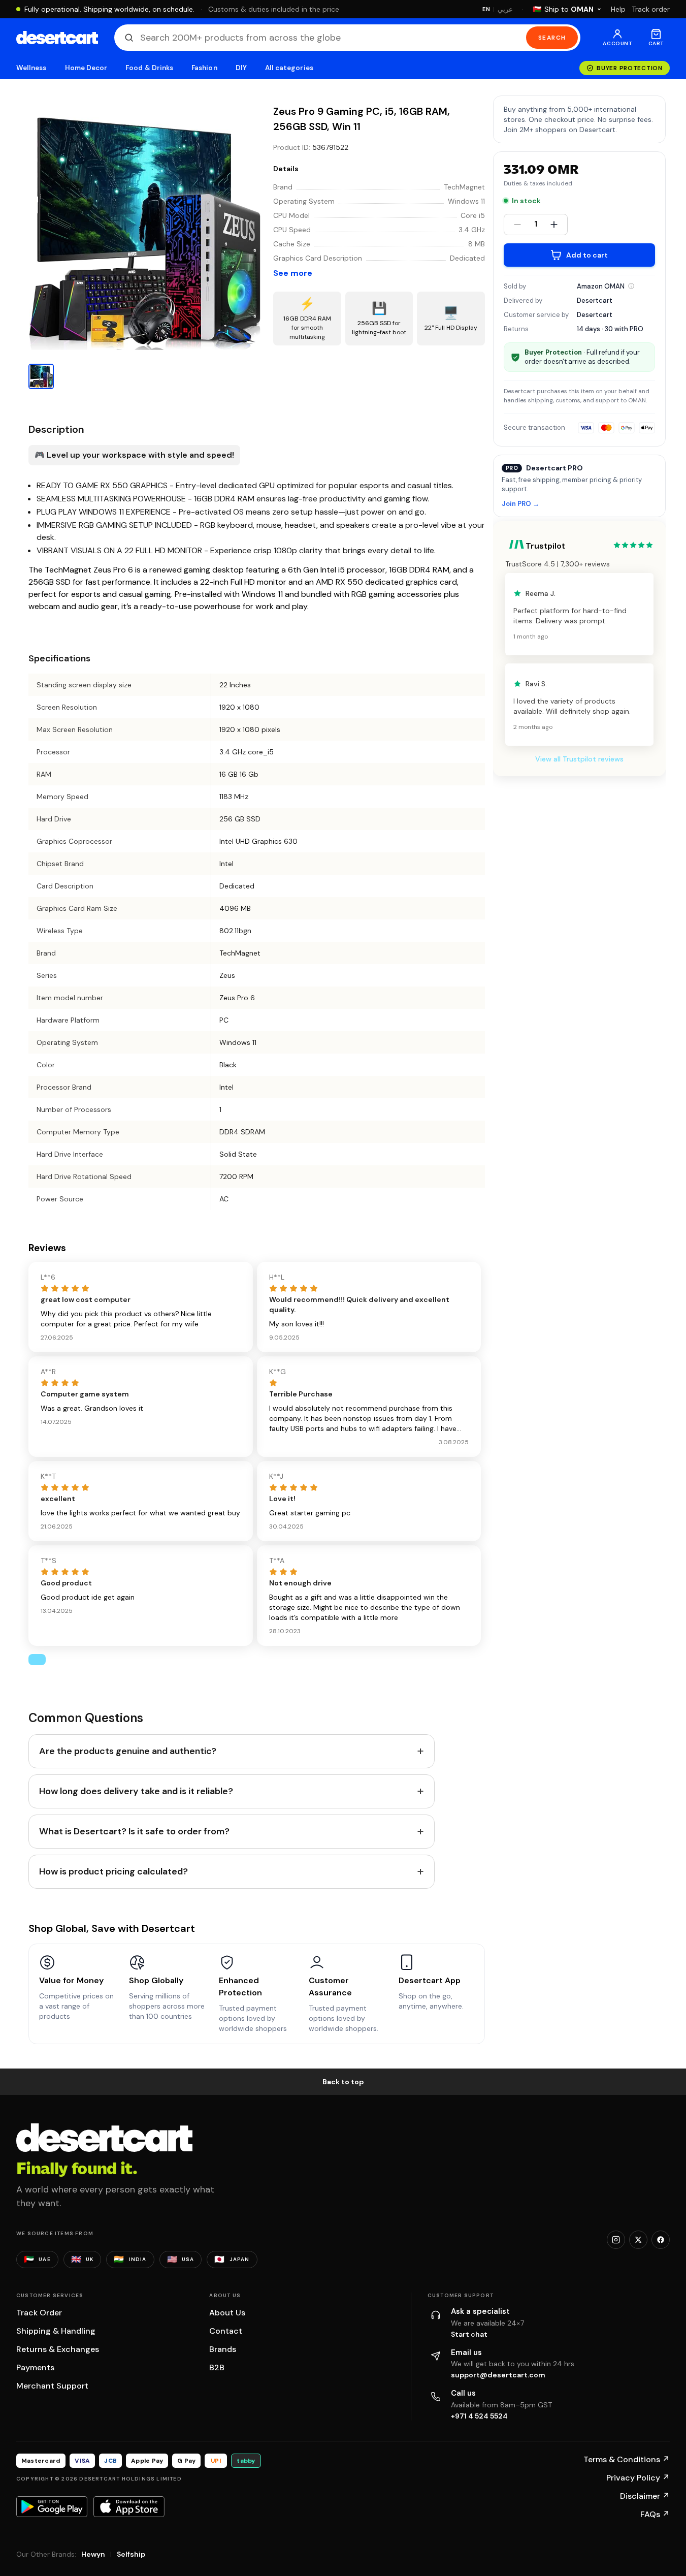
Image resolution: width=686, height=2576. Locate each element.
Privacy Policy (638, 2478)
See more (293, 273)
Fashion (204, 68)
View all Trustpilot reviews (579, 759)
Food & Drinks (149, 68)
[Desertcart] (57, 38)
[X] (638, 2240)
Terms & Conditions (627, 2459)
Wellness (31, 68)
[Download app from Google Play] (52, 2506)
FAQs (655, 2514)
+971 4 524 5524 (479, 2416)
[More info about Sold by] (631, 286)
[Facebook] (661, 2240)
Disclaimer (645, 2496)
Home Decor (86, 68)
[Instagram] (616, 2240)
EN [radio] (486, 9)
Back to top (343, 2082)
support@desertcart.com (498, 2375)
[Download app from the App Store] (129, 2506)
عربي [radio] (505, 9)
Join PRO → (520, 504)
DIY (241, 68)
